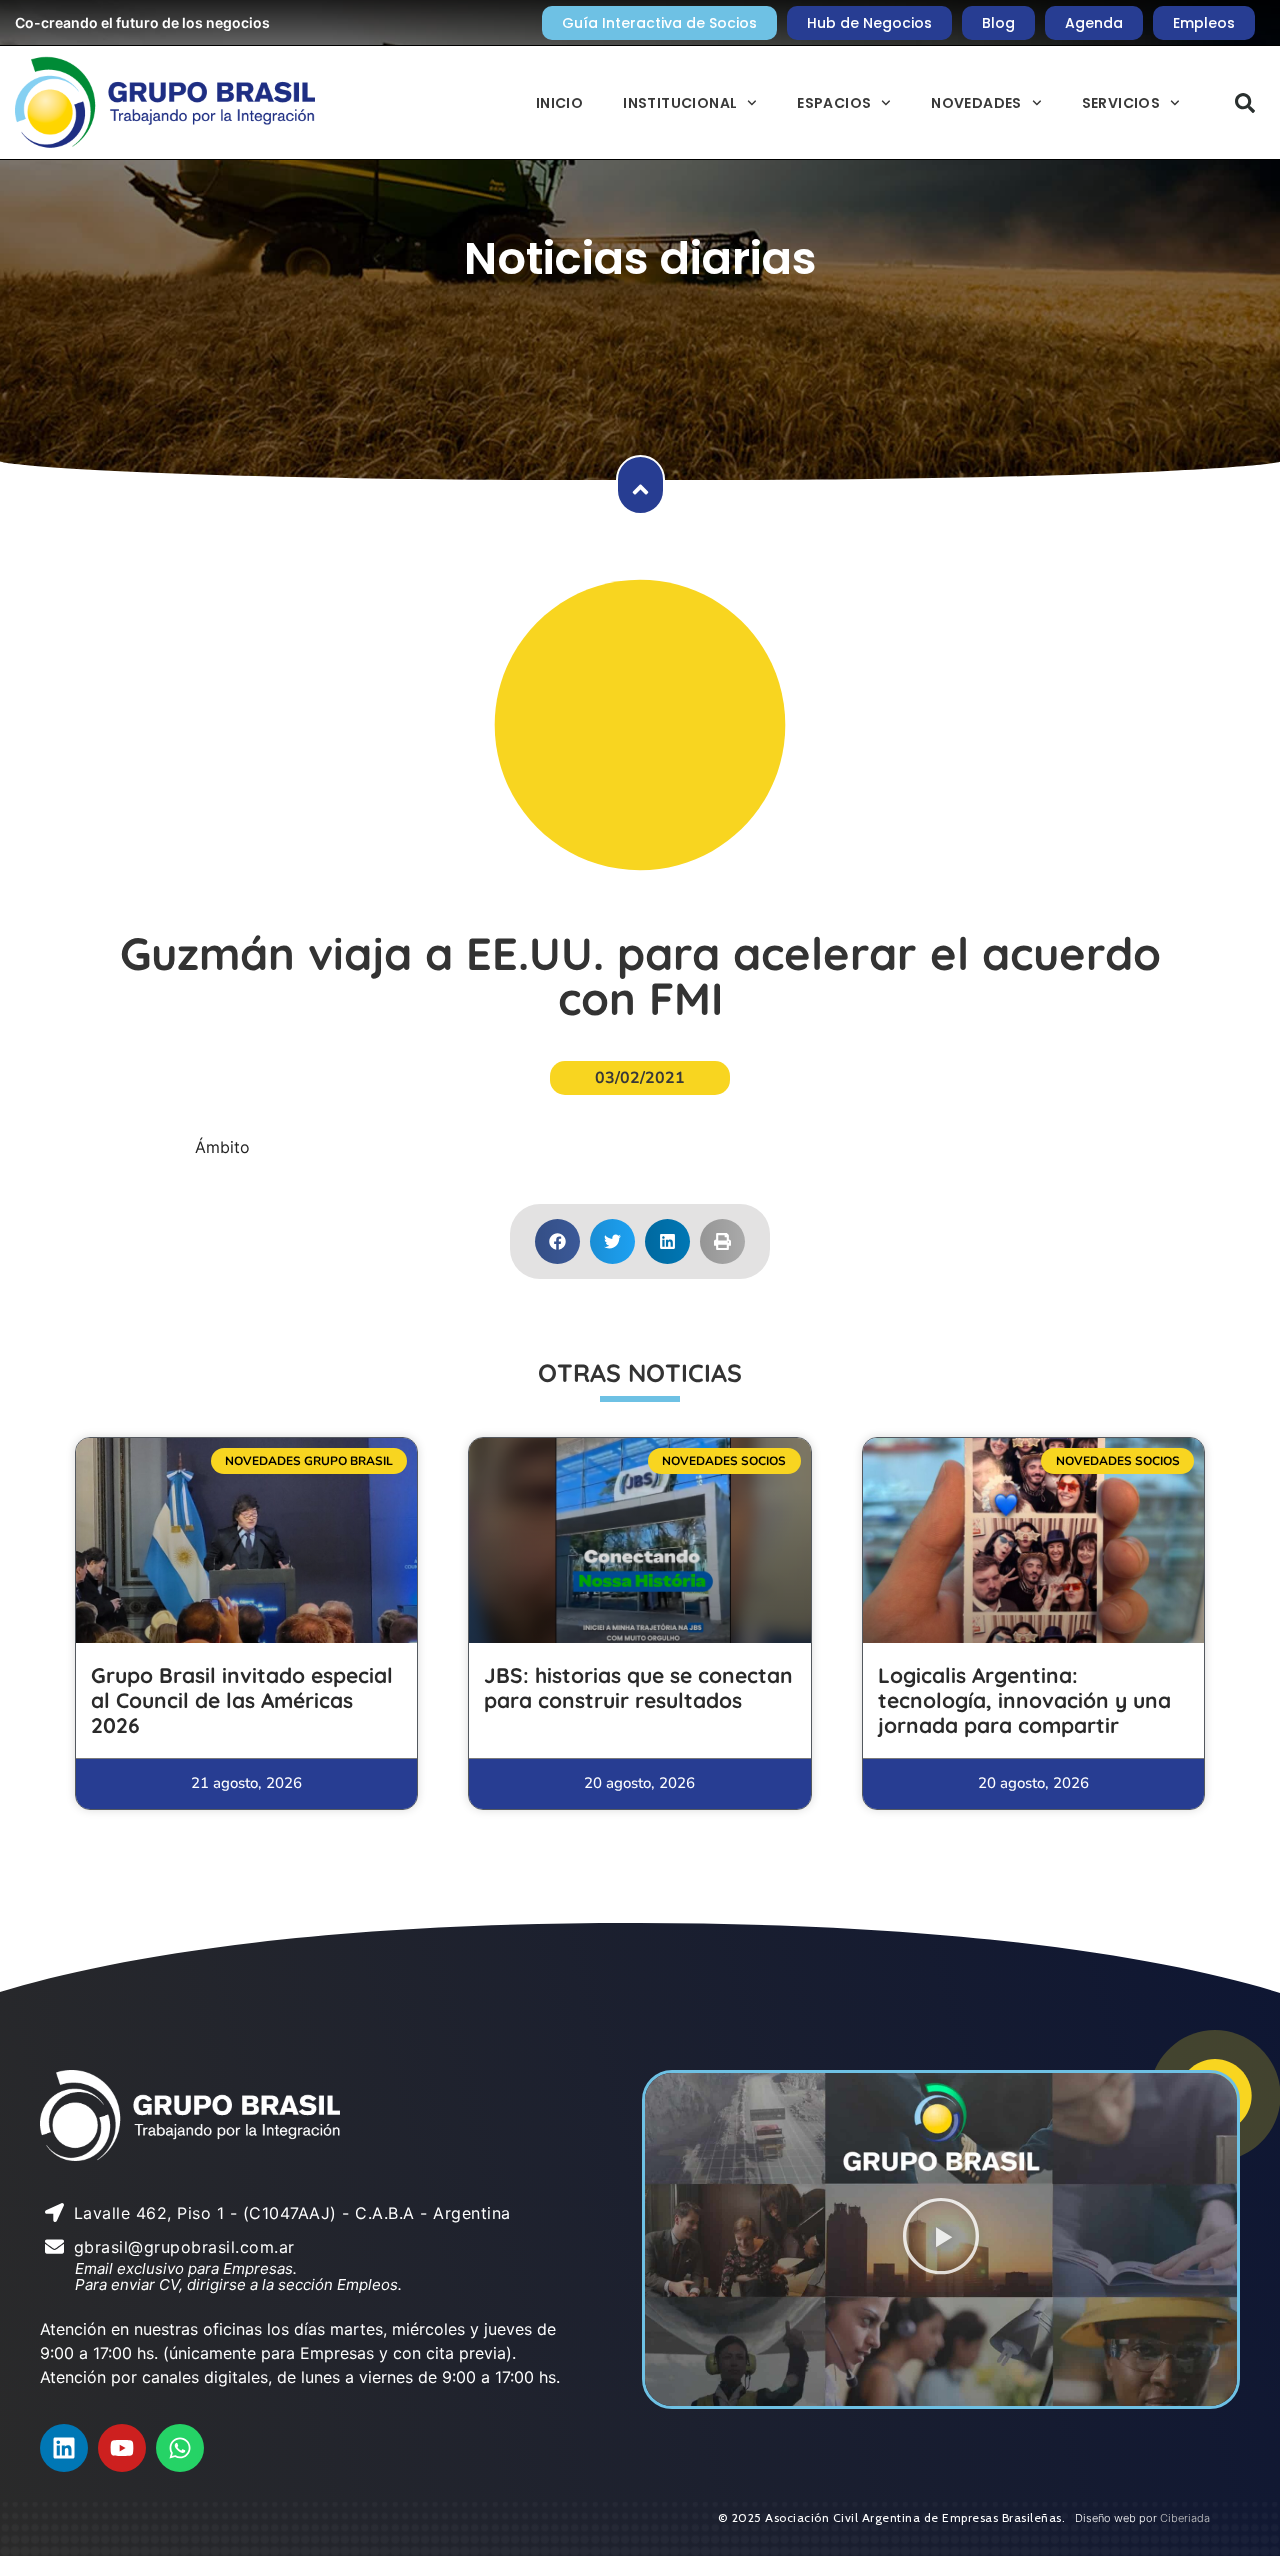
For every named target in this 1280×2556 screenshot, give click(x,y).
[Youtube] (122, 2448)
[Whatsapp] (180, 2448)
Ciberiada (1185, 2518)
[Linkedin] (64, 2448)
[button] (1245, 103)
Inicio (559, 103)
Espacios (834, 103)
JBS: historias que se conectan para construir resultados (638, 1687)
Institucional (680, 103)
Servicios (1121, 103)
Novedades (976, 103)
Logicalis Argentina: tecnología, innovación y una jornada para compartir (1024, 1700)
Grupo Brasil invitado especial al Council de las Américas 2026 (242, 1700)
